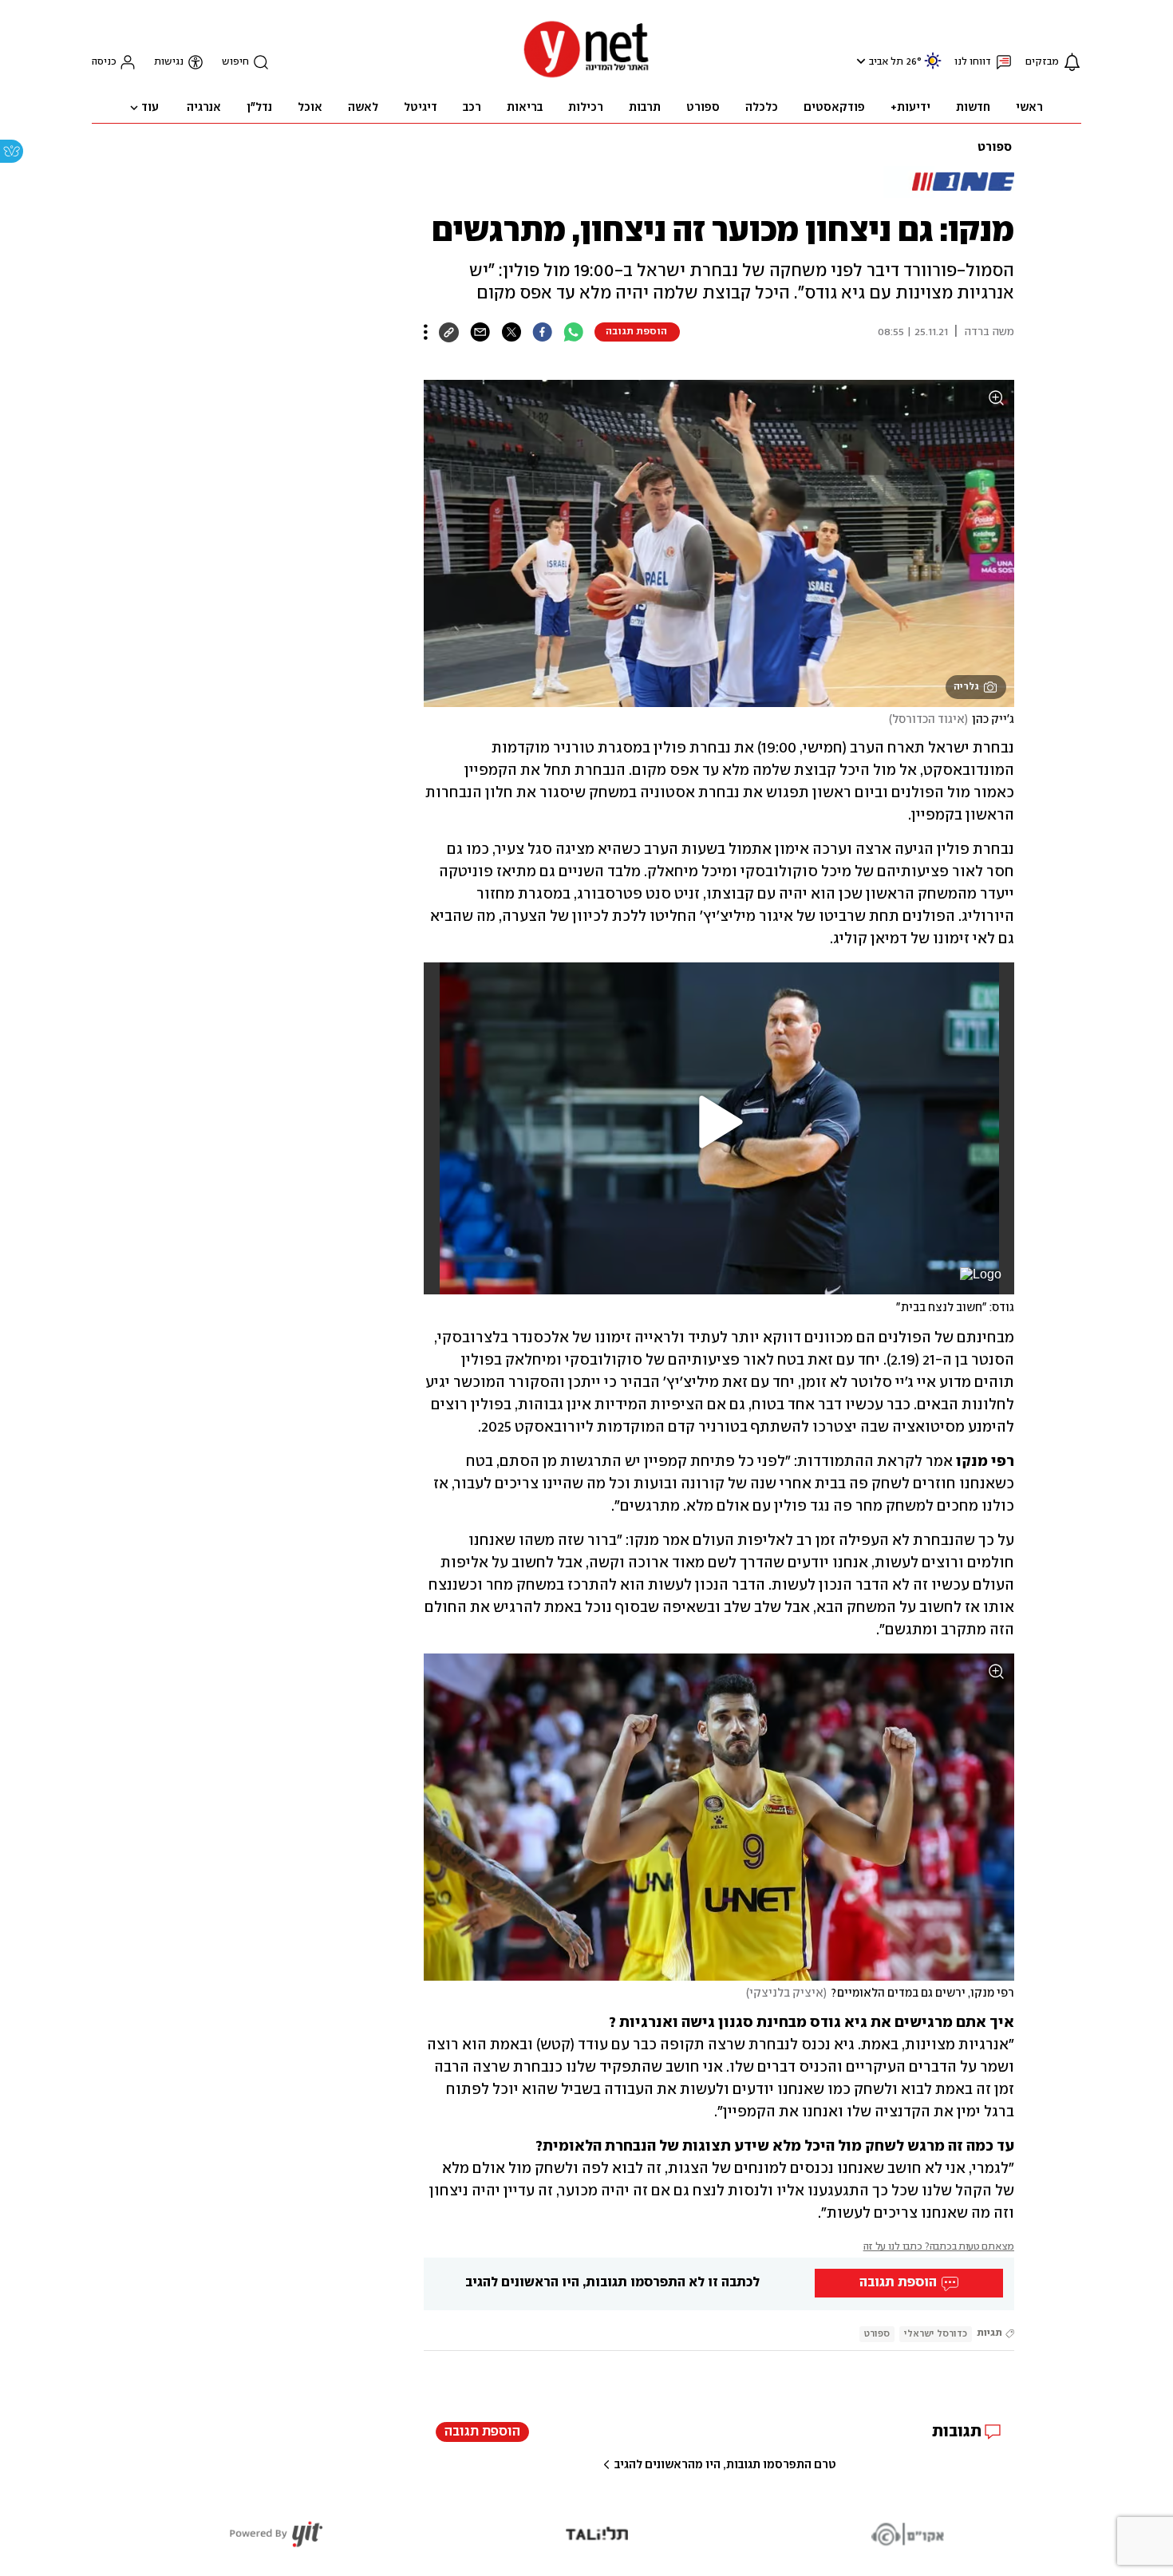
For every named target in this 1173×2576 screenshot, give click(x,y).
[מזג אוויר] (933, 67)
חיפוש (235, 62)
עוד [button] (150, 108)
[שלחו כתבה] (480, 332)
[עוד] (426, 332)
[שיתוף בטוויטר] (511, 332)
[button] (859, 61)
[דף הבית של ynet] (586, 76)
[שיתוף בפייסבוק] (542, 332)
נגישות (169, 62)
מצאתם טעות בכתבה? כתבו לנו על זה (939, 2247)
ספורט (995, 148)
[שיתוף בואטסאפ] (573, 332)
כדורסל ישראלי (936, 2334)
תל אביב (886, 62)
